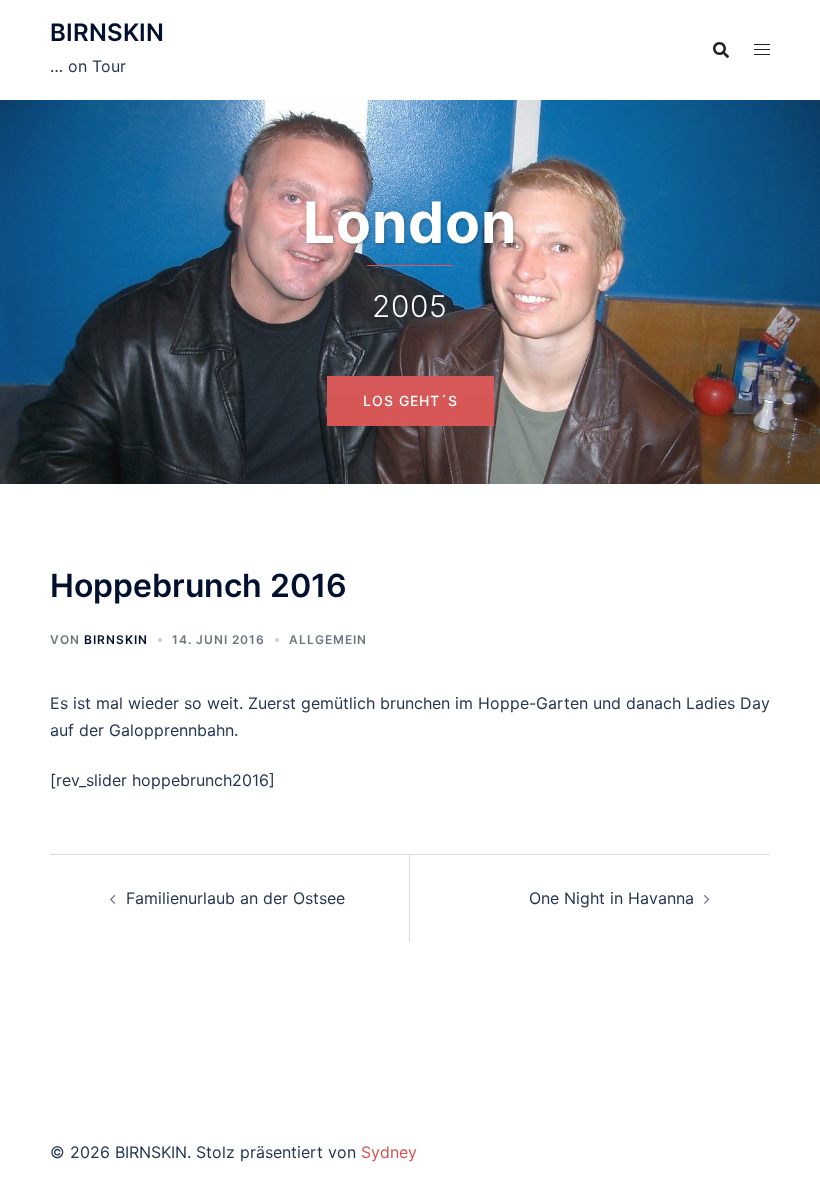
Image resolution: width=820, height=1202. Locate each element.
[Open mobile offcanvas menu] (762, 49)
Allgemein (328, 639)
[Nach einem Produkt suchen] (721, 50)
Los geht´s (410, 419)
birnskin (116, 639)
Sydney (389, 1152)
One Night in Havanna (611, 898)
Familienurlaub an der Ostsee (235, 898)
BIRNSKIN (107, 32)
